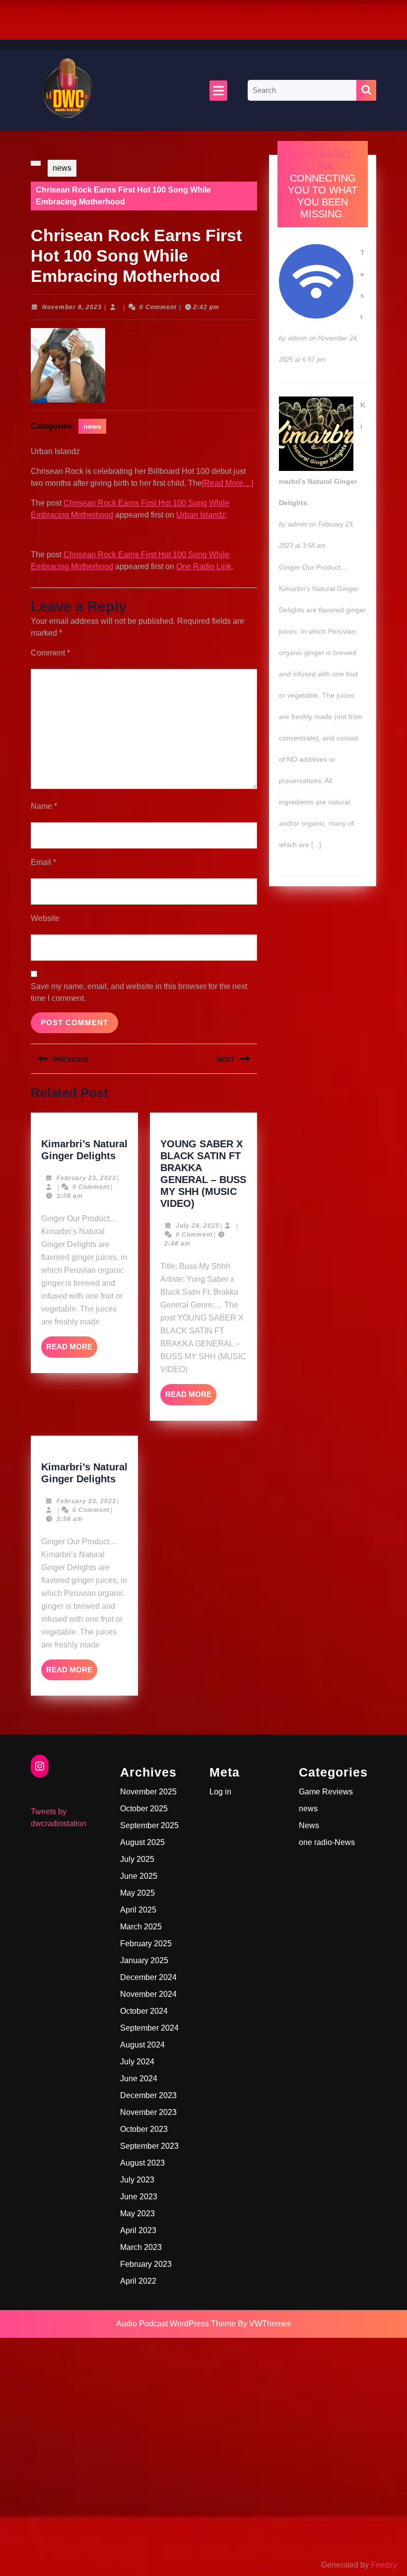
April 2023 (138, 2230)
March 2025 (141, 1927)
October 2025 (144, 1809)
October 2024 (144, 2011)
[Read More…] (228, 483)
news (62, 168)
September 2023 (149, 2146)
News (309, 1825)
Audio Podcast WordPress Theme (176, 2324)
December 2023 (148, 2095)
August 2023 (142, 2163)
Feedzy (384, 2565)
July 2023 (137, 2180)
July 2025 (137, 1859)
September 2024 (149, 2028)
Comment (50, 653)
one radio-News (327, 1842)
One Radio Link (204, 566)
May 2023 (137, 2213)
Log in (220, 1792)
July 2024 (137, 2062)
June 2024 (139, 2079)
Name (44, 806)
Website (45, 918)
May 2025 (137, 1893)
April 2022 (138, 2281)
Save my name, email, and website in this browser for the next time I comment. (139, 992)
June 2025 (139, 1876)
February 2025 (146, 1944)
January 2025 (144, 1960)
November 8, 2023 (72, 307)
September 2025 (149, 1825)
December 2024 (148, 1977)
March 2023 (141, 2247)
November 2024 (148, 1994)
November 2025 (148, 1792)
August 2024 (142, 2045)
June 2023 (139, 2197)
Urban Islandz (201, 515)
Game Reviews (326, 1792)
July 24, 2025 (198, 1226)
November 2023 (148, 2112)
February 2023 (146, 2264)
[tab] (218, 91)
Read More (72, 1350)
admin (298, 338)
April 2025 (138, 1910)
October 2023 (144, 2129)
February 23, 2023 (86, 1178)
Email (43, 862)
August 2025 (142, 1842)
